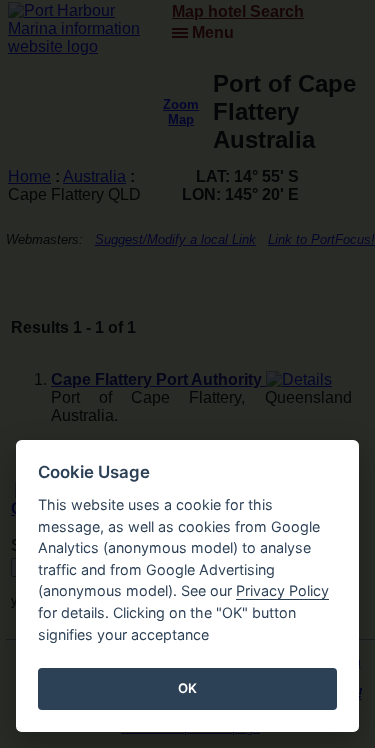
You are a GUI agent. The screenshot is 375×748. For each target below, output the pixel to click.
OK (187, 688)
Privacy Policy (282, 590)
